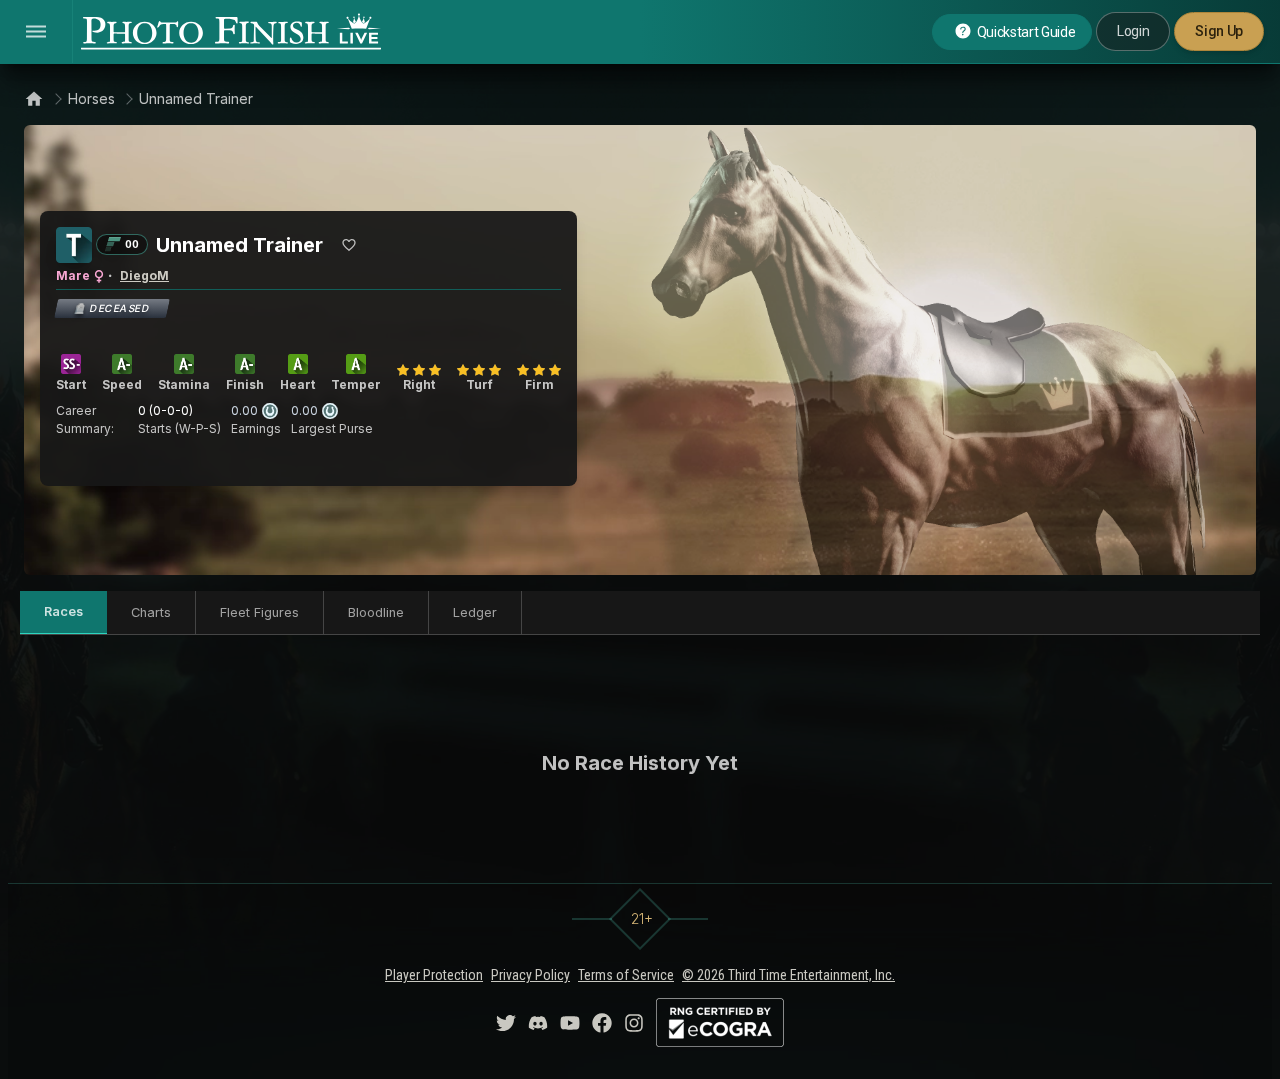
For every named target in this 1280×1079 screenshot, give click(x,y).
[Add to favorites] (349, 245)
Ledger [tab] (475, 612)
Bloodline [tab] (376, 612)
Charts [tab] (151, 612)
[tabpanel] (640, 763)
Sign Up (1219, 31)
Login (1133, 31)
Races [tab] (63, 611)
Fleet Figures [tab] (259, 612)
